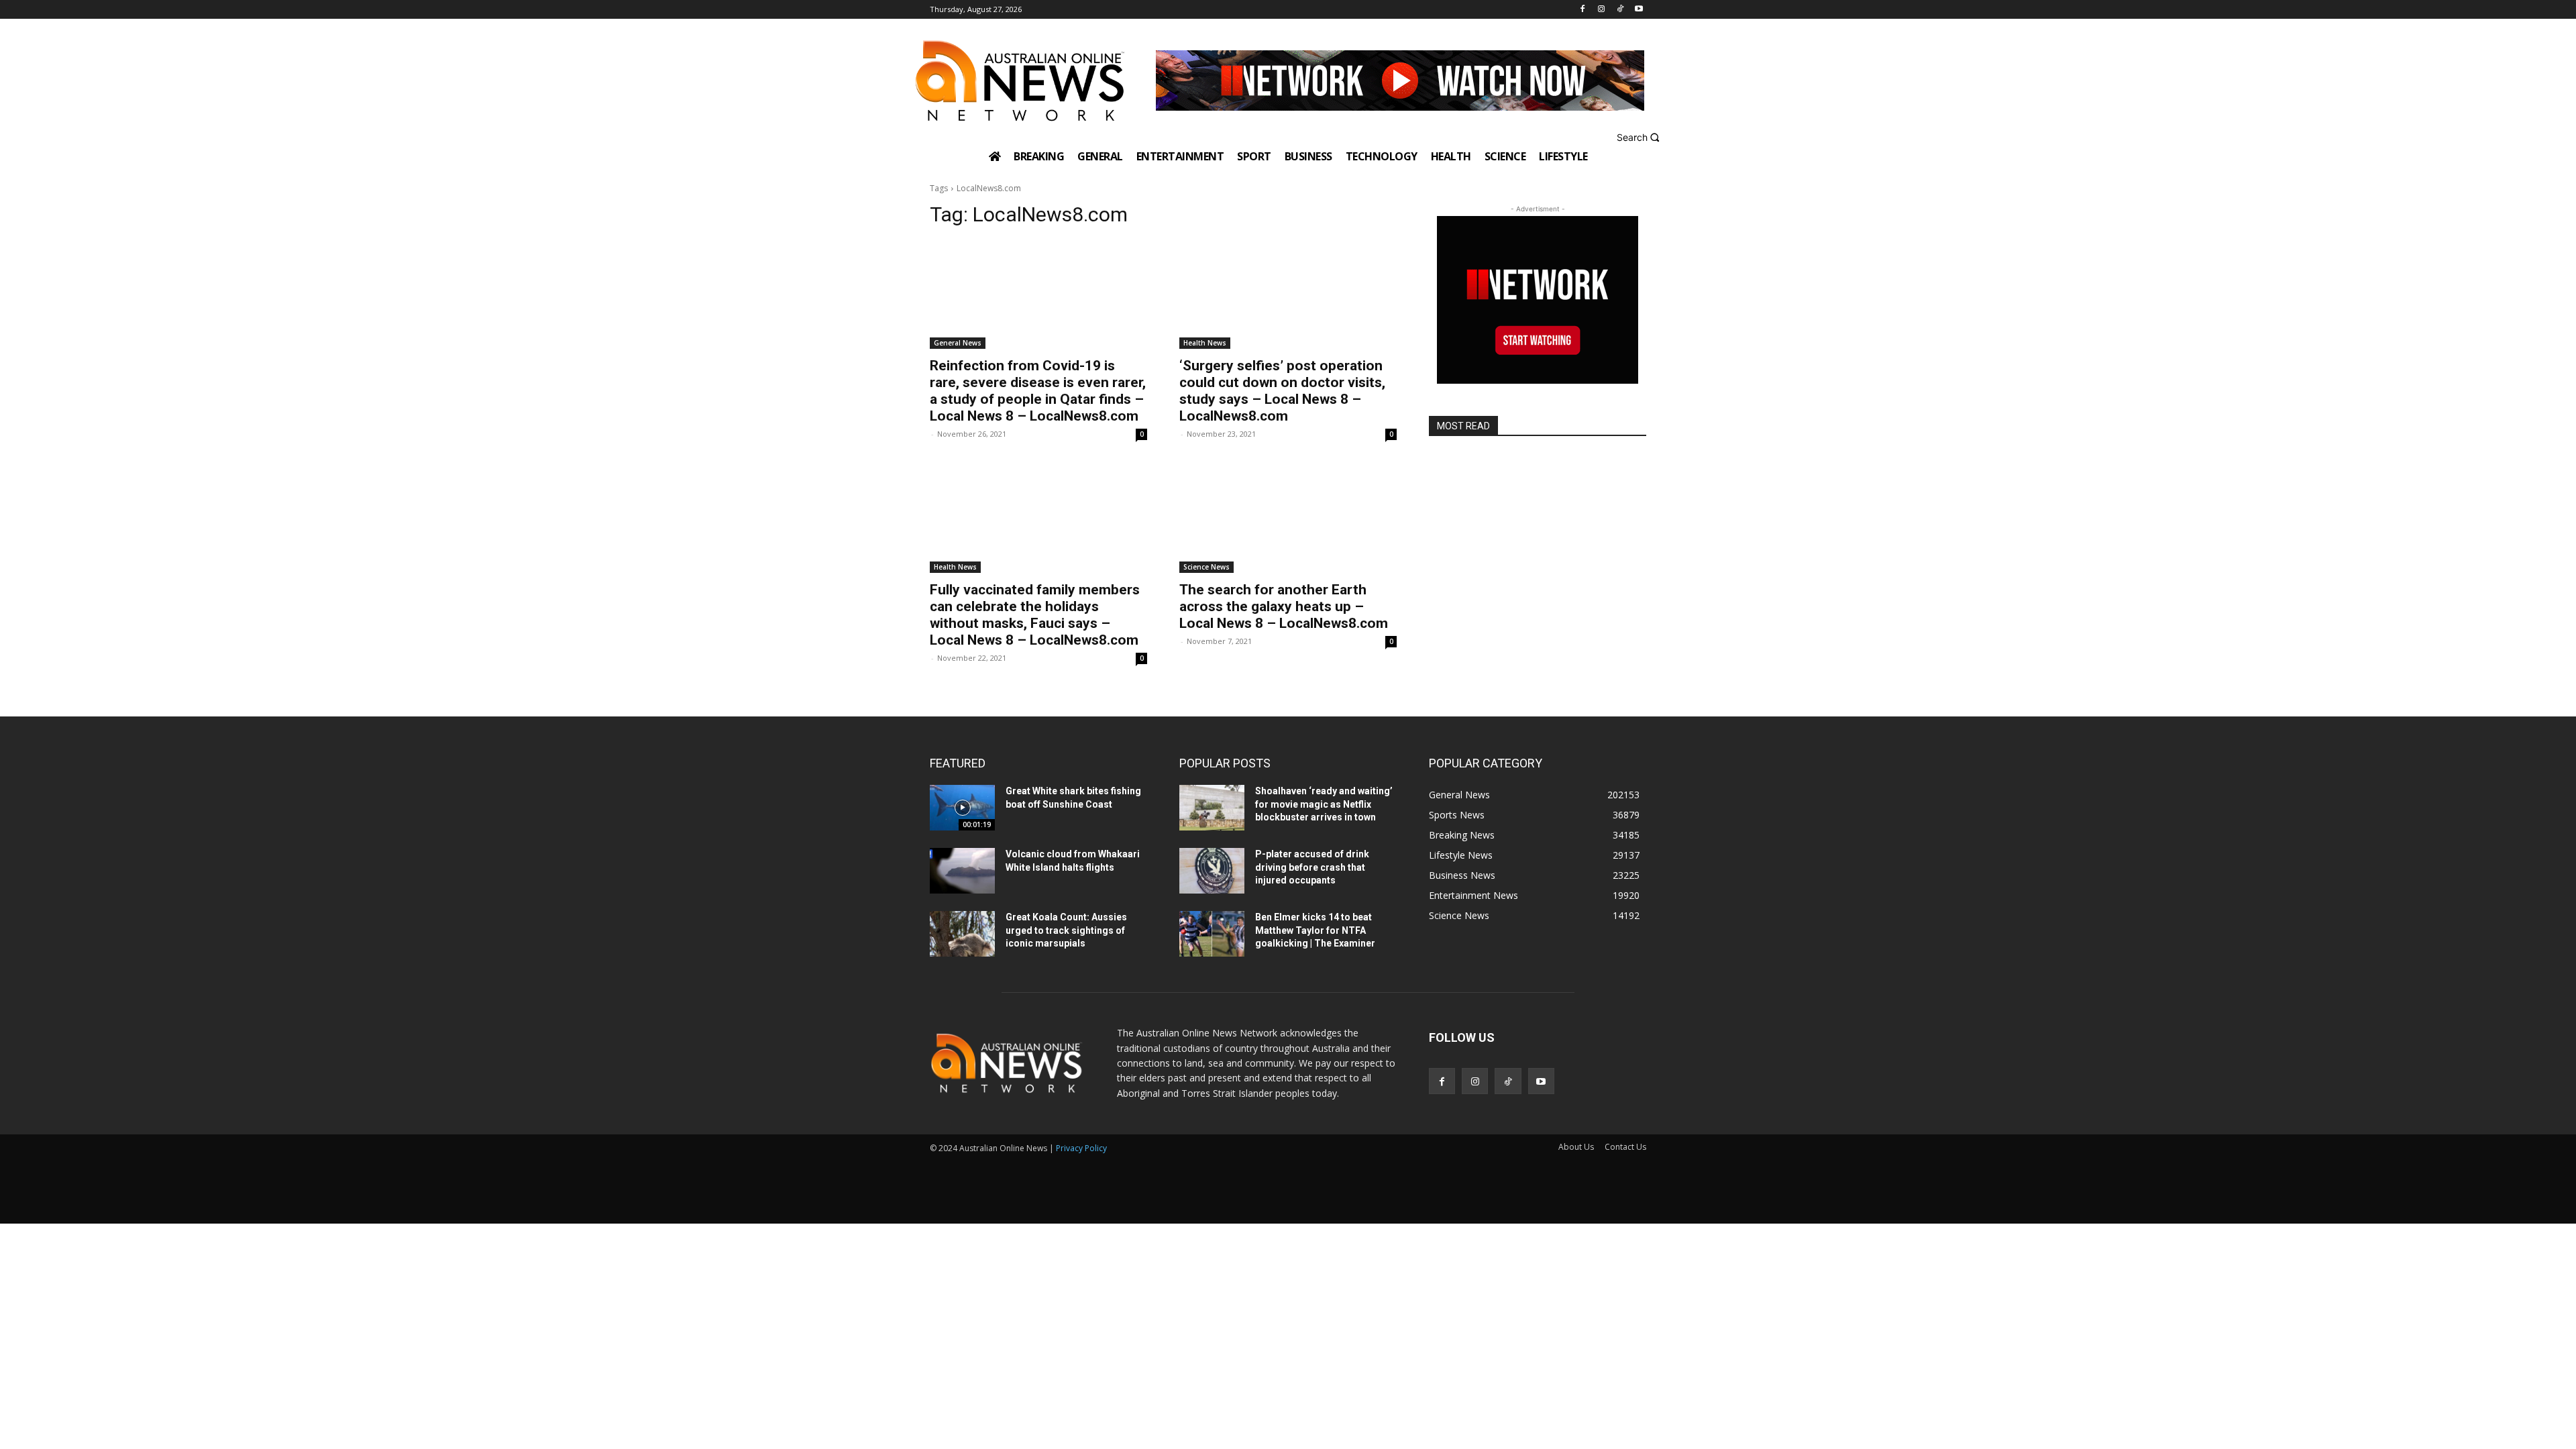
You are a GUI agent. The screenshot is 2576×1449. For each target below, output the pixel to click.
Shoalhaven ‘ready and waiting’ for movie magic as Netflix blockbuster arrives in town (1324, 804)
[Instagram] (1602, 10)
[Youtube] (1639, 10)
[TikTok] (1620, 10)
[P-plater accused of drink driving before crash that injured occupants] (1212, 871)
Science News (1206, 567)
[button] (1640, 137)
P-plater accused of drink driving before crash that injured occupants (1312, 867)
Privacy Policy (1081, 1148)
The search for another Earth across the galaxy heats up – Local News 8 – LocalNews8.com (1284, 606)
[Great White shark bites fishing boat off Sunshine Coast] (962, 808)
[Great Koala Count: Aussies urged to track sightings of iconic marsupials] (962, 934)
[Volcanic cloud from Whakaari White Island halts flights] (962, 871)
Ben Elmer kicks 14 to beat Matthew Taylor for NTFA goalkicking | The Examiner (1315, 930)
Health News (1205, 343)
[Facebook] (1583, 10)
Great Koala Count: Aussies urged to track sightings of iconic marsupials (1066, 930)
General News (958, 343)
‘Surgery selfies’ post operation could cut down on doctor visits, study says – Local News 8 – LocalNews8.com (1282, 391)
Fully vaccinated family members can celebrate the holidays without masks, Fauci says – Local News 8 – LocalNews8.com (1035, 615)
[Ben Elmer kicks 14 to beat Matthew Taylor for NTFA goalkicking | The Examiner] (1212, 934)
